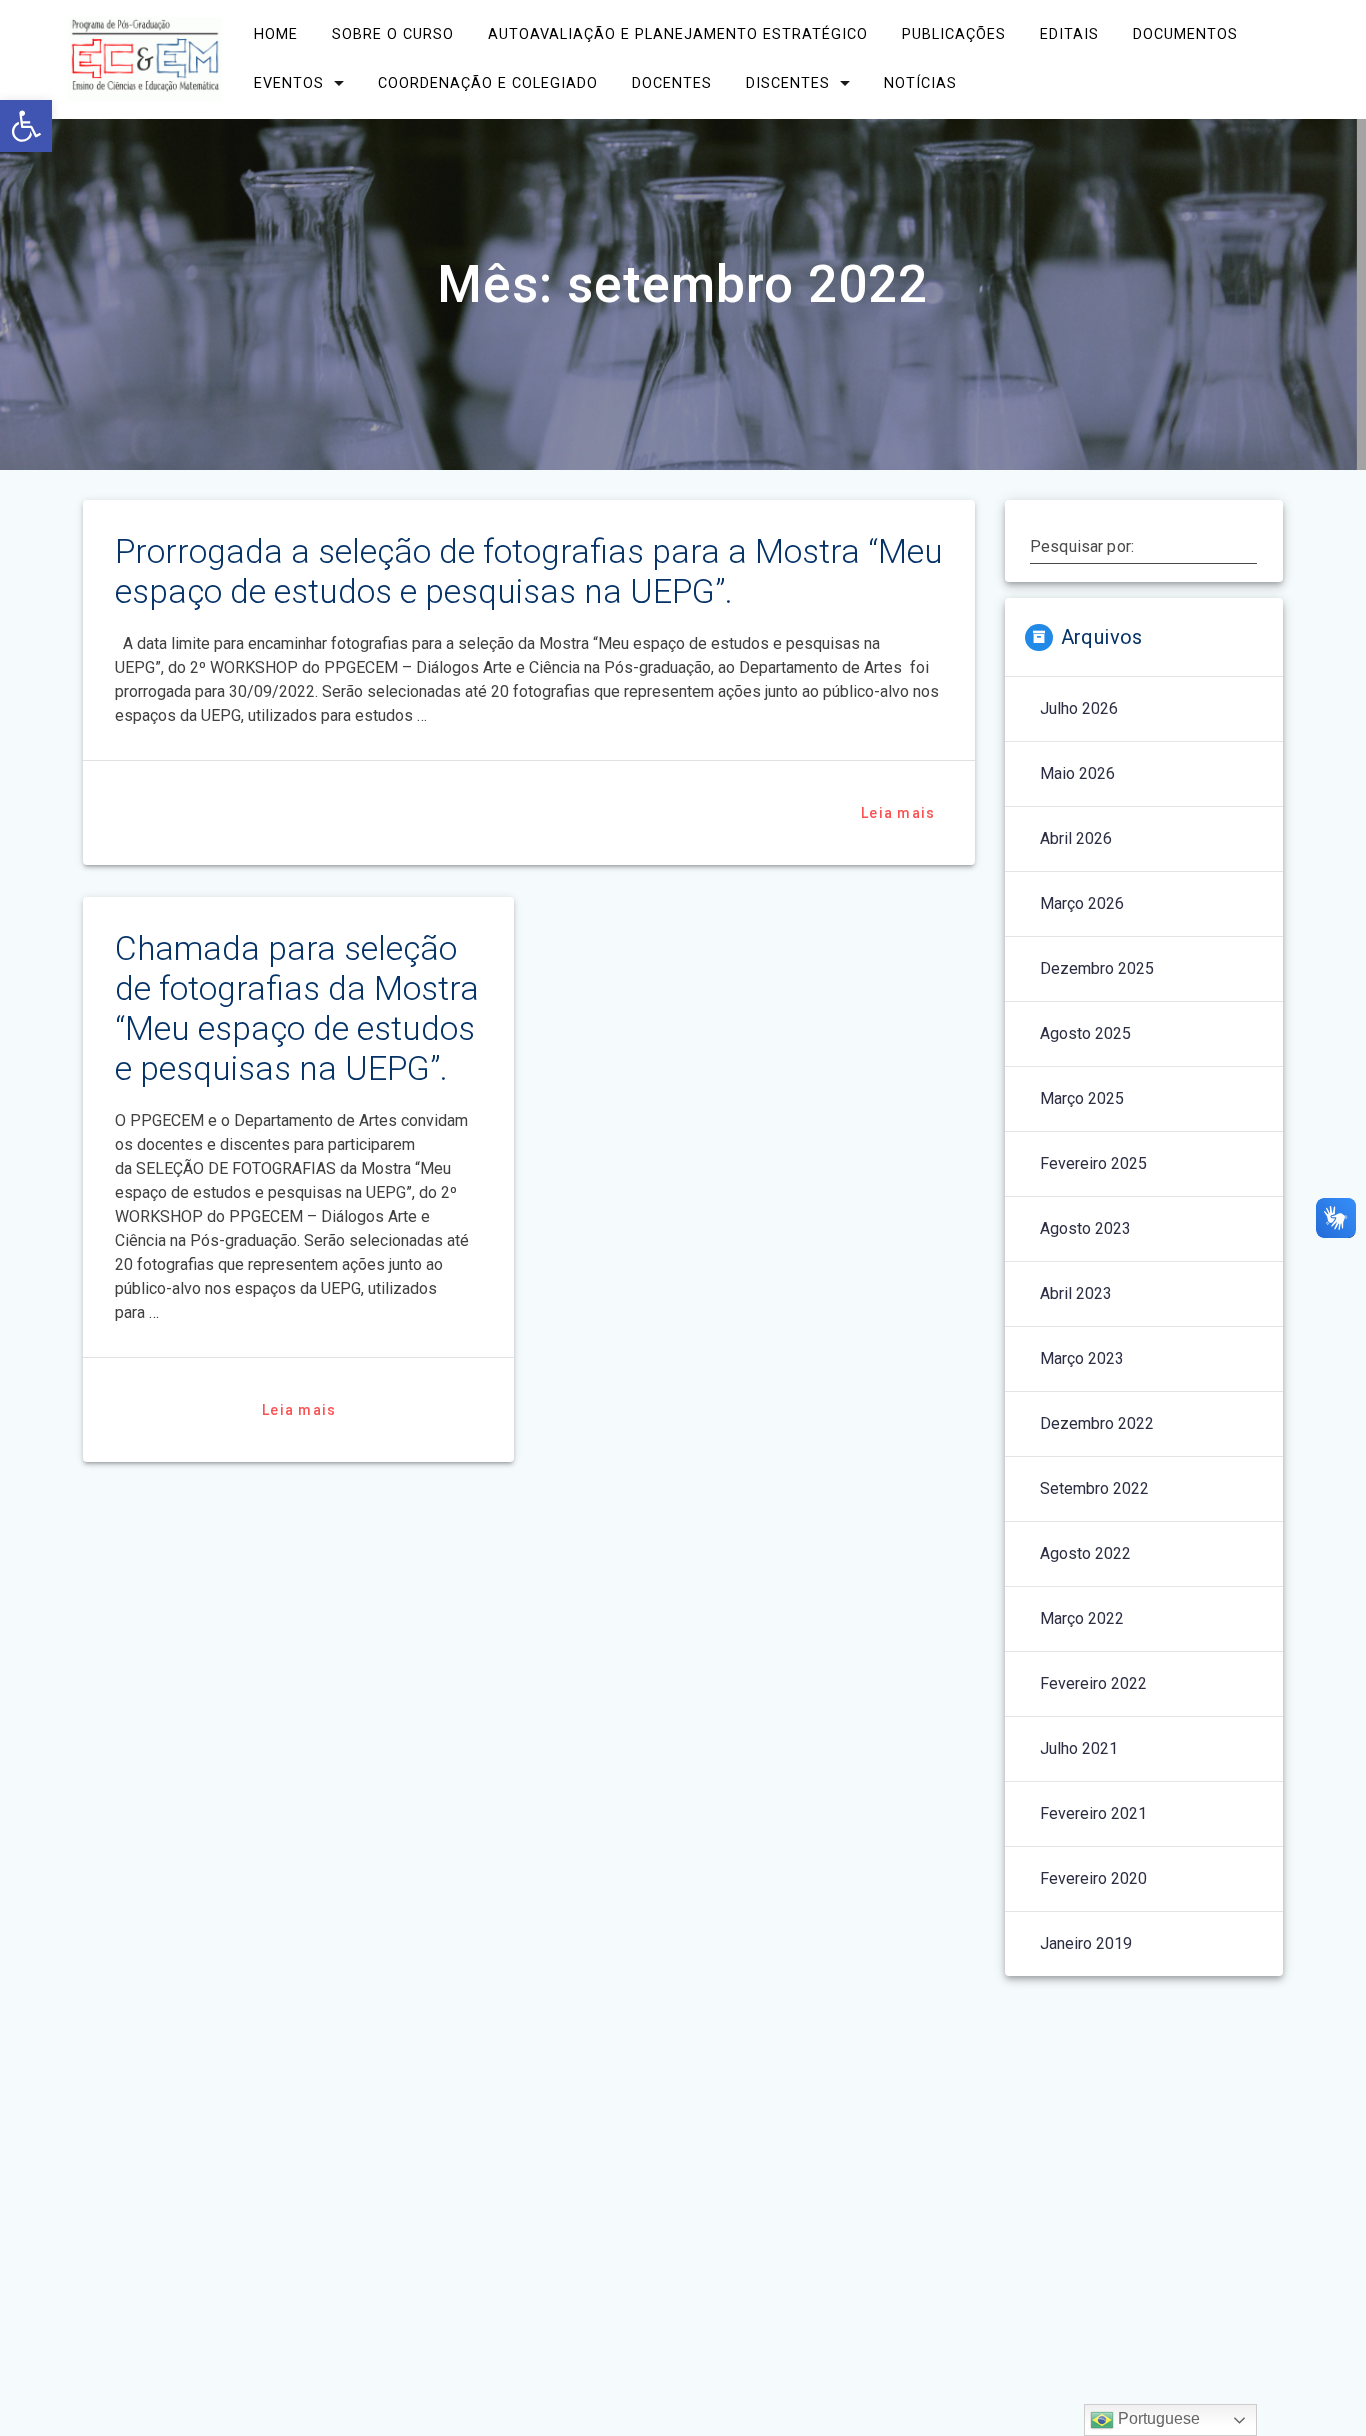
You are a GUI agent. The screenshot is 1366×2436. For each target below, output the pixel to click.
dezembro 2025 (1097, 968)
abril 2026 (1076, 838)
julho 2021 (1079, 1748)
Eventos (289, 83)
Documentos (1185, 34)
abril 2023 (1076, 1293)
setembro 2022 (1094, 1488)
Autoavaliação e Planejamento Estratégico (678, 34)
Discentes (788, 83)
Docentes (672, 83)
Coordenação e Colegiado (488, 83)
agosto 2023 (1085, 1228)
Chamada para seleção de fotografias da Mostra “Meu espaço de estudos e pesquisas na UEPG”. (297, 1008)
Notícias (920, 83)
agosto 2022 (1085, 1553)
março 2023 (1082, 1358)
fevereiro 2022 (1093, 1683)
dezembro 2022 (1097, 1423)
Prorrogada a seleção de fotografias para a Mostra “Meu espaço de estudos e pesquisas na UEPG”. (529, 571)
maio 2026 (1077, 773)
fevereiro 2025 (1093, 1163)
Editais (1069, 34)
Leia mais (898, 813)
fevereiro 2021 (1093, 1813)
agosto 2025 (1085, 1033)
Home (276, 34)
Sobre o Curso (393, 34)
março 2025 (1082, 1098)
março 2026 (1082, 903)
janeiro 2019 (1086, 1943)
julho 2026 (1079, 708)
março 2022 (1082, 1618)
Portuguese (1157, 2418)
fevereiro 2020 (1093, 1878)
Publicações (954, 34)
